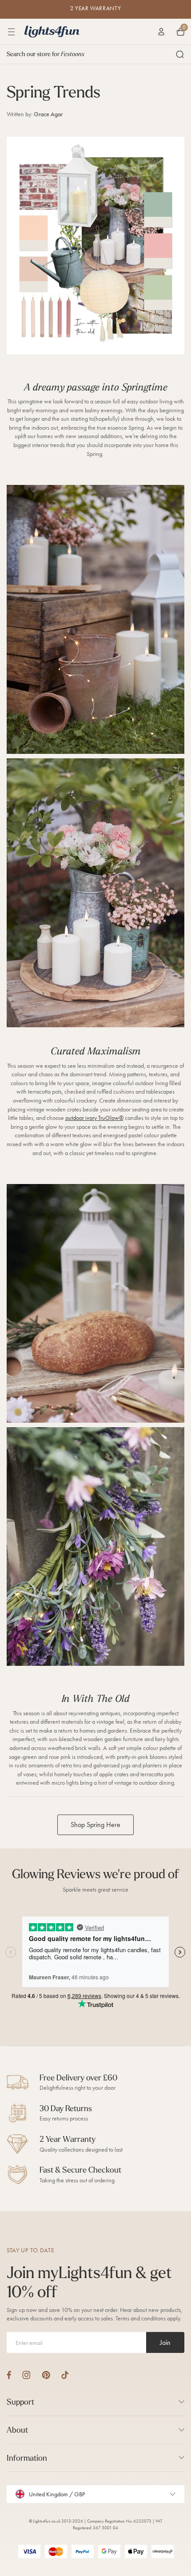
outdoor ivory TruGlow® (94, 1118)
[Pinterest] (46, 2375)
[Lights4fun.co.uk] (52, 32)
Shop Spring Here (95, 1825)
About (17, 2430)
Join (165, 2342)
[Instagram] (26, 2375)
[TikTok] (65, 2375)
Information (27, 2458)
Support (20, 2402)
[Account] (161, 32)
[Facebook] (9, 2375)
